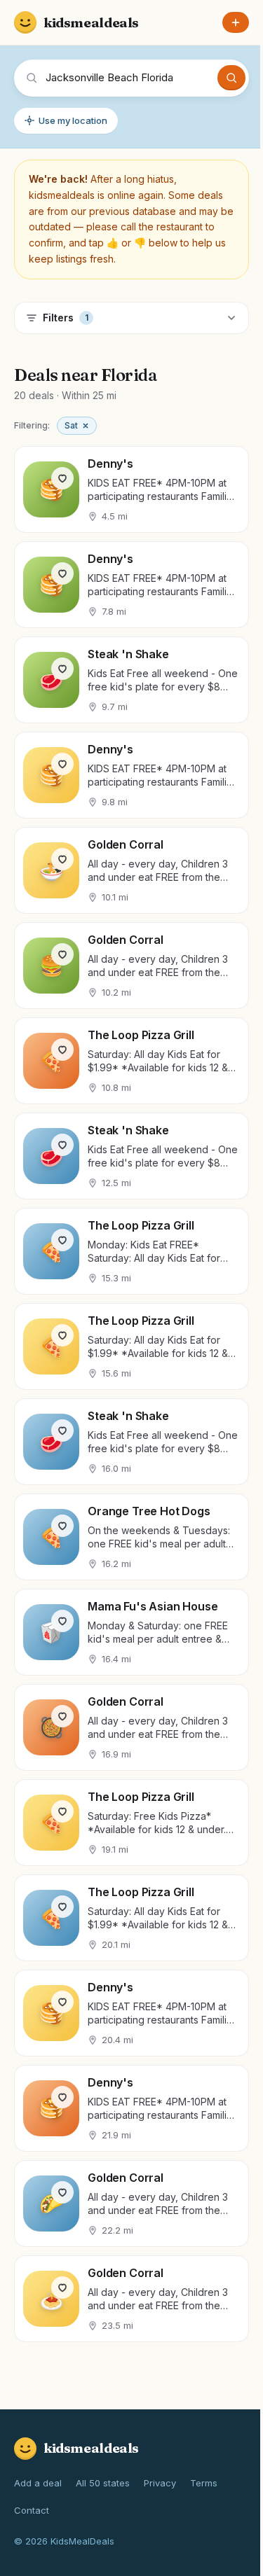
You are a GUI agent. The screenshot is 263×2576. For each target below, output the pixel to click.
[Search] (231, 78)
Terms (204, 2483)
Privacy (160, 2483)
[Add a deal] (236, 22)
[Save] (62, 478)
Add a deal (38, 2483)
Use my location (73, 120)
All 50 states (103, 2483)
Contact (32, 2510)
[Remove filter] (86, 426)
